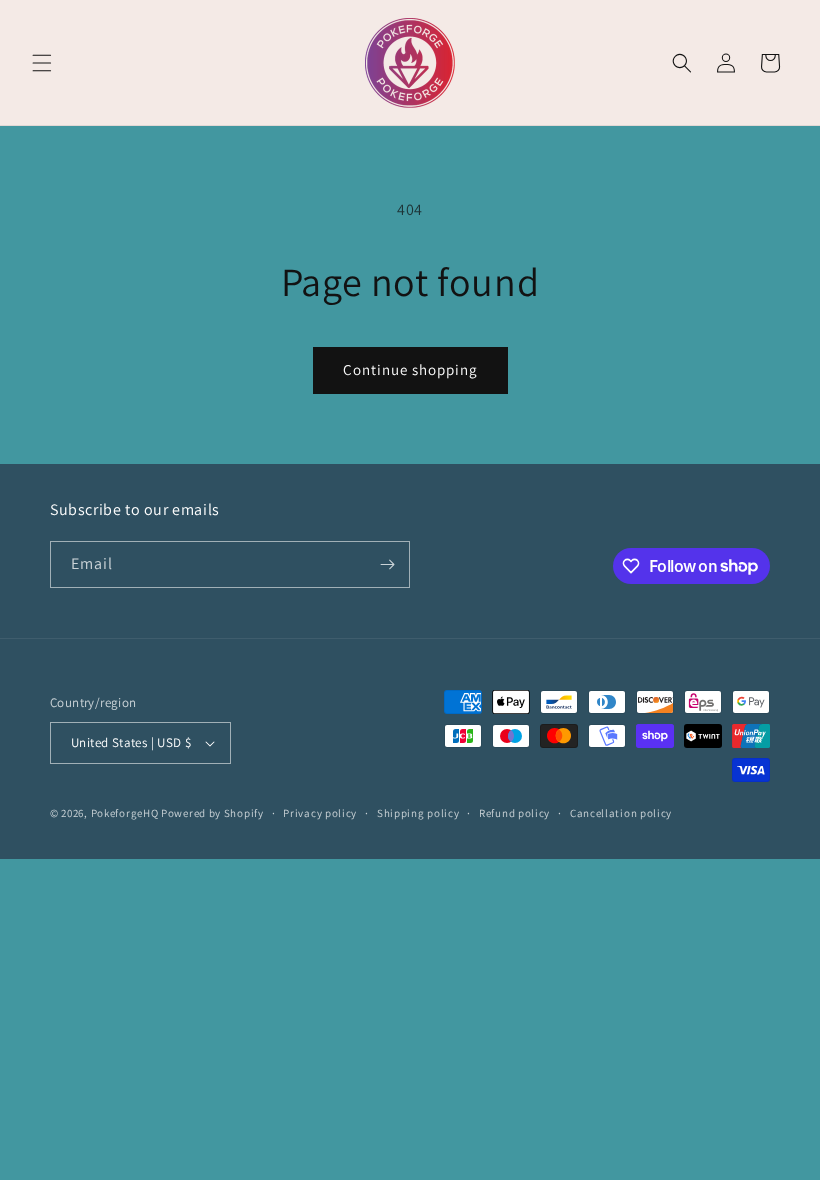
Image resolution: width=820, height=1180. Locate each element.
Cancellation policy (621, 813)
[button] (42, 63)
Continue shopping (410, 369)
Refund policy (514, 813)
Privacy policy (320, 813)
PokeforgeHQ (125, 813)
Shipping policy (418, 813)
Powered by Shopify (212, 813)
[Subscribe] (387, 564)
